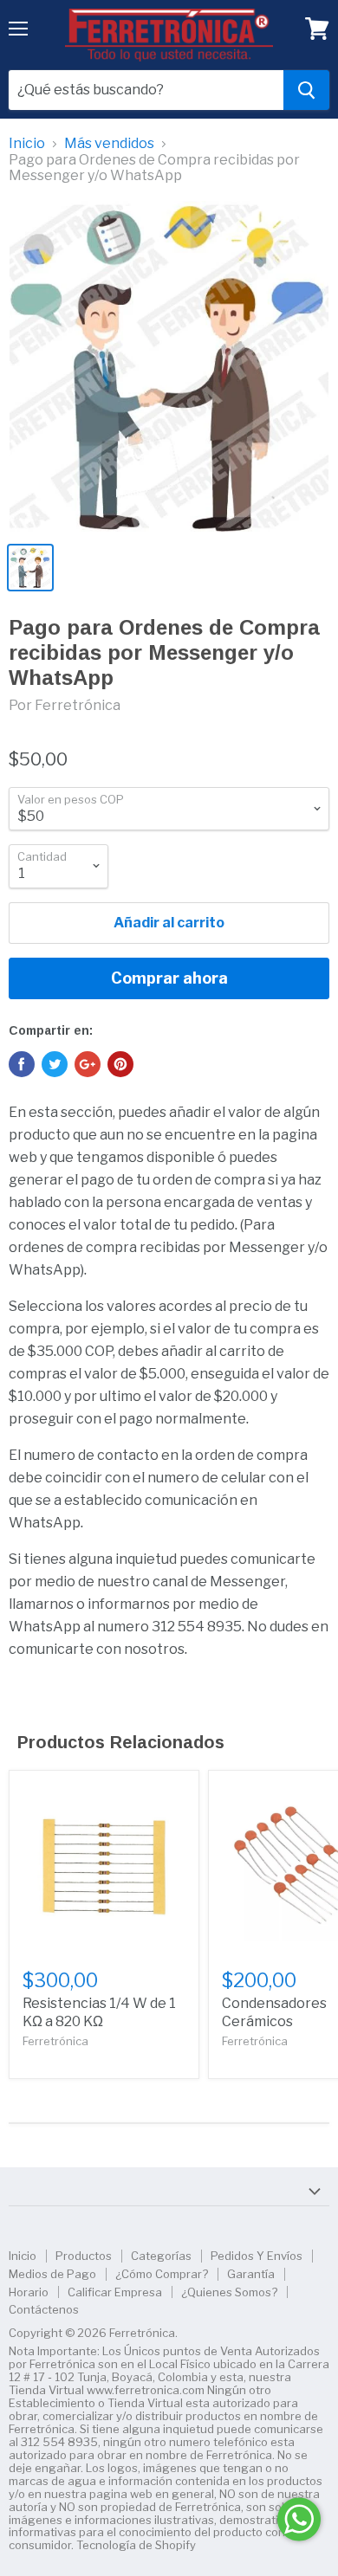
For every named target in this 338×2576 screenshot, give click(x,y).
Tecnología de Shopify (136, 2545)
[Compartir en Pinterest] (120, 1064)
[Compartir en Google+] (88, 1064)
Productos (84, 2256)
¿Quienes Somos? (229, 2292)
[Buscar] (306, 90)
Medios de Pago (52, 2274)
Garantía (251, 2274)
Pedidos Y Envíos (257, 2256)
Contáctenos (44, 2309)
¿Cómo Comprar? (162, 2274)
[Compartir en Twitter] (55, 1064)
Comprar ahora (169, 978)
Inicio (27, 144)
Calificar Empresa (115, 2292)
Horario (29, 2292)
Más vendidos (109, 144)
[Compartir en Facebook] (22, 1064)
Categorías (161, 2256)
